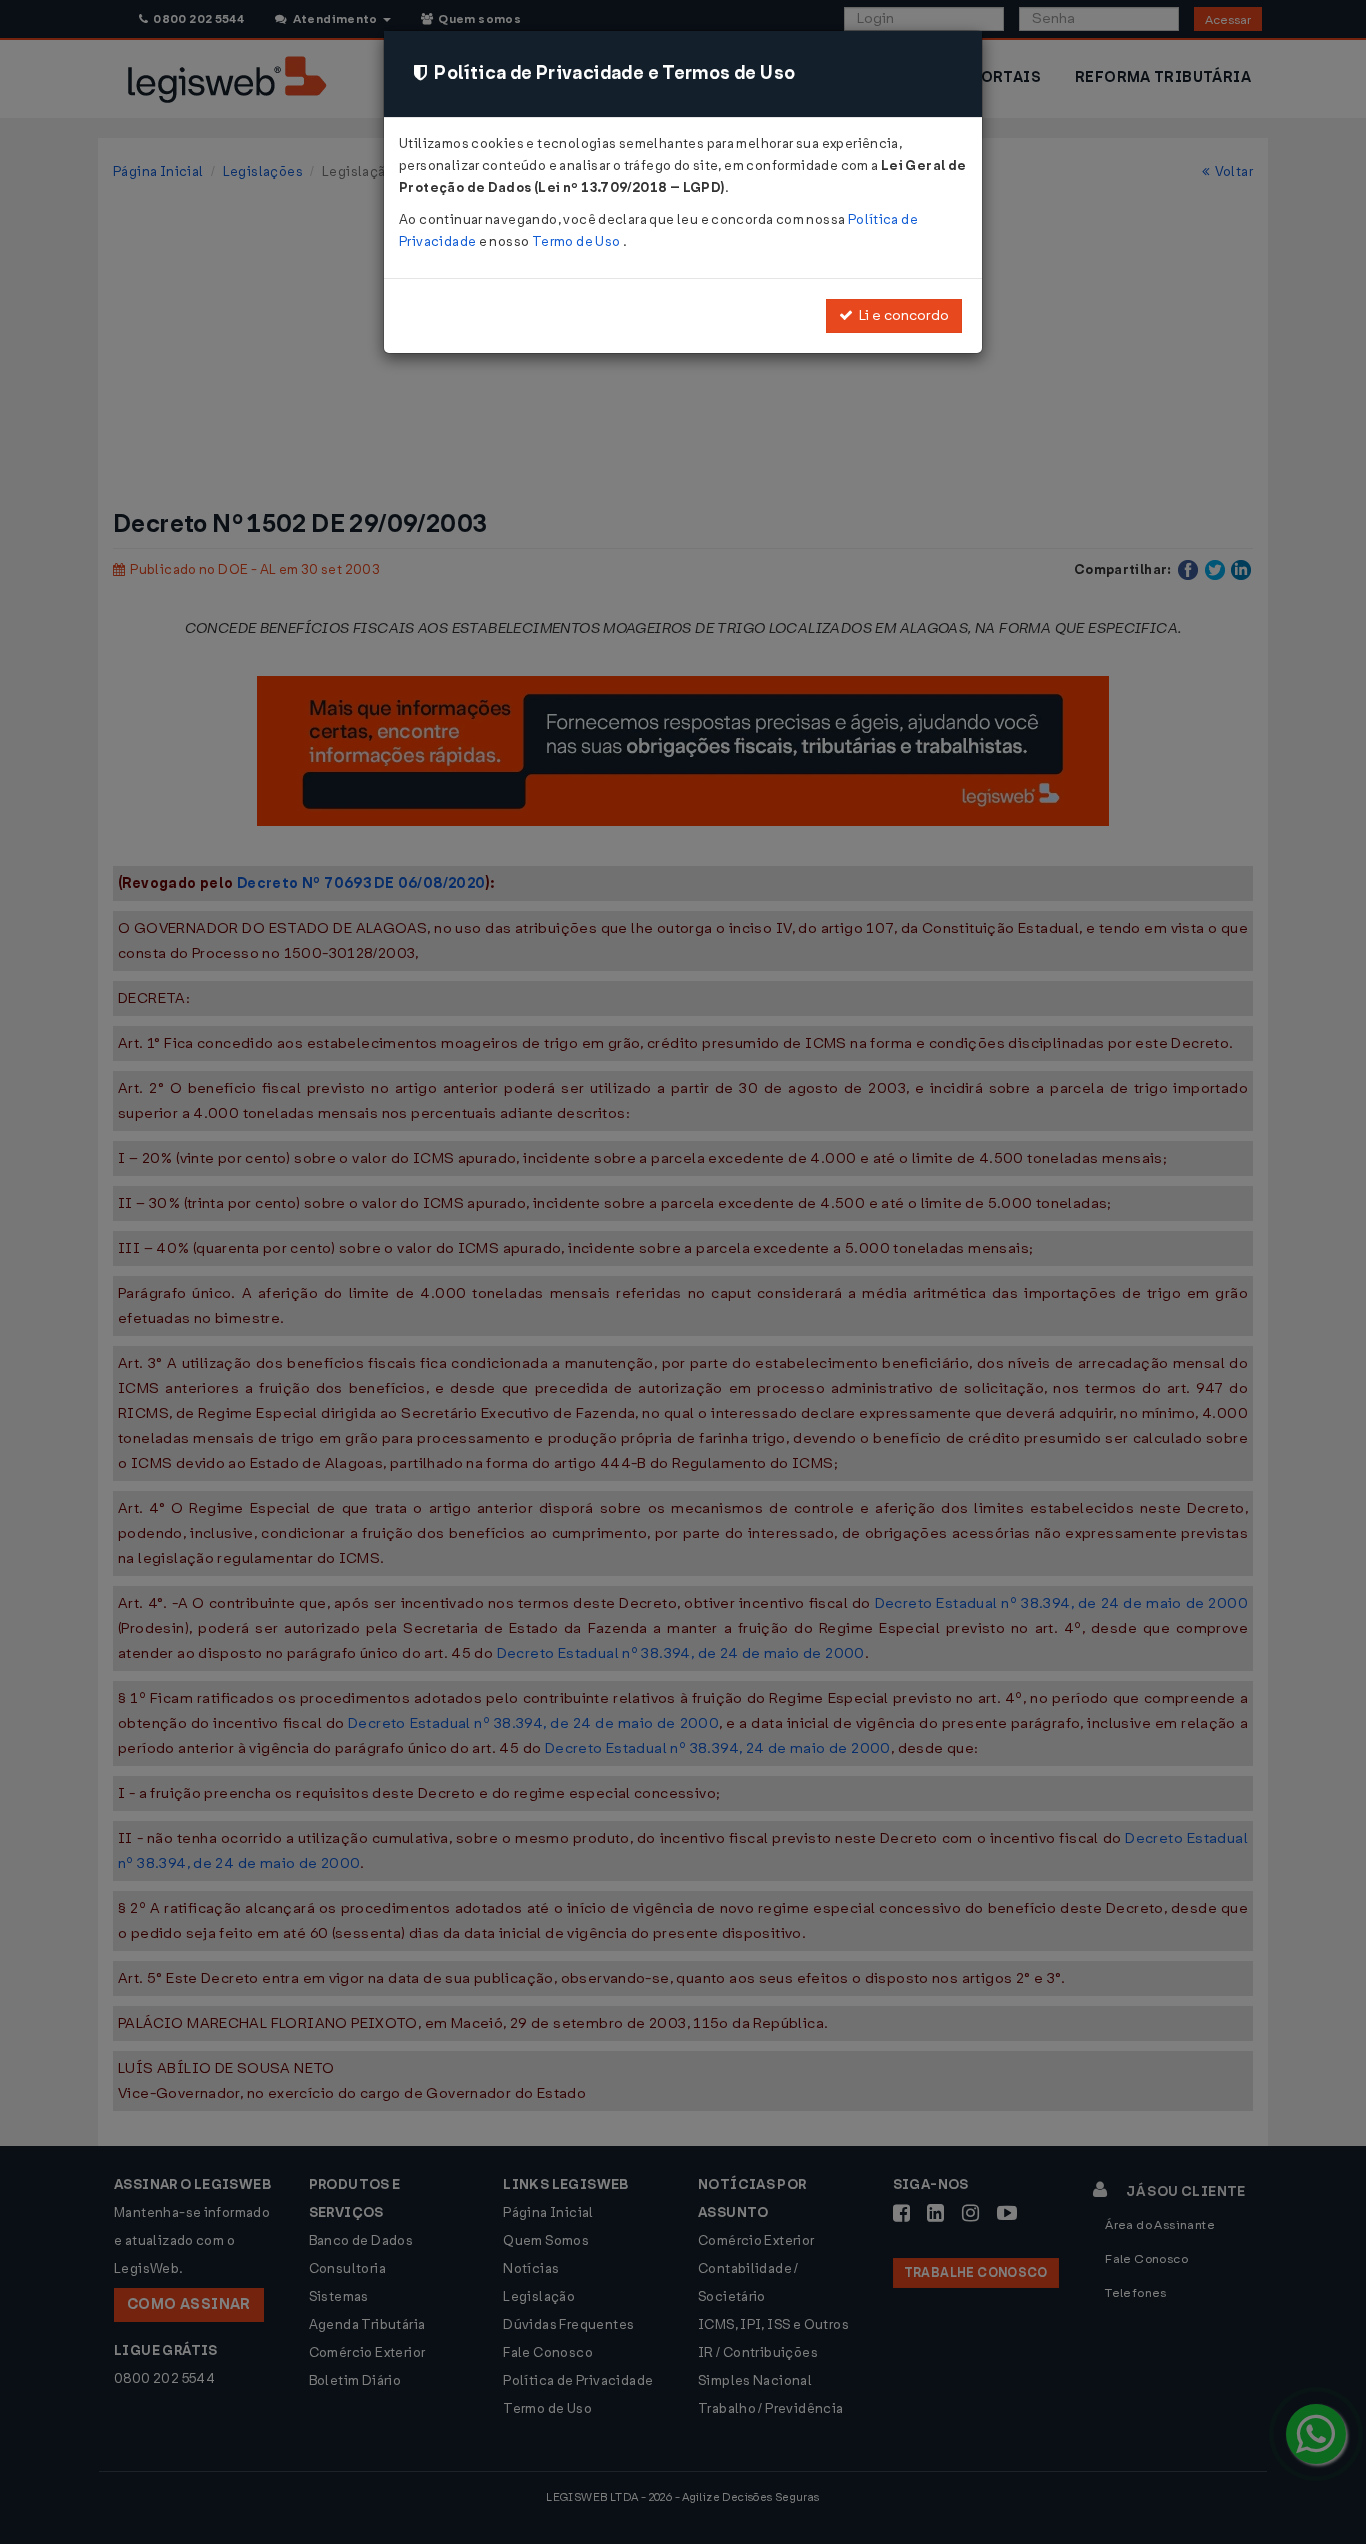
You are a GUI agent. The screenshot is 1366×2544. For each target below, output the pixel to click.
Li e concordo (901, 315)
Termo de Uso (577, 241)
